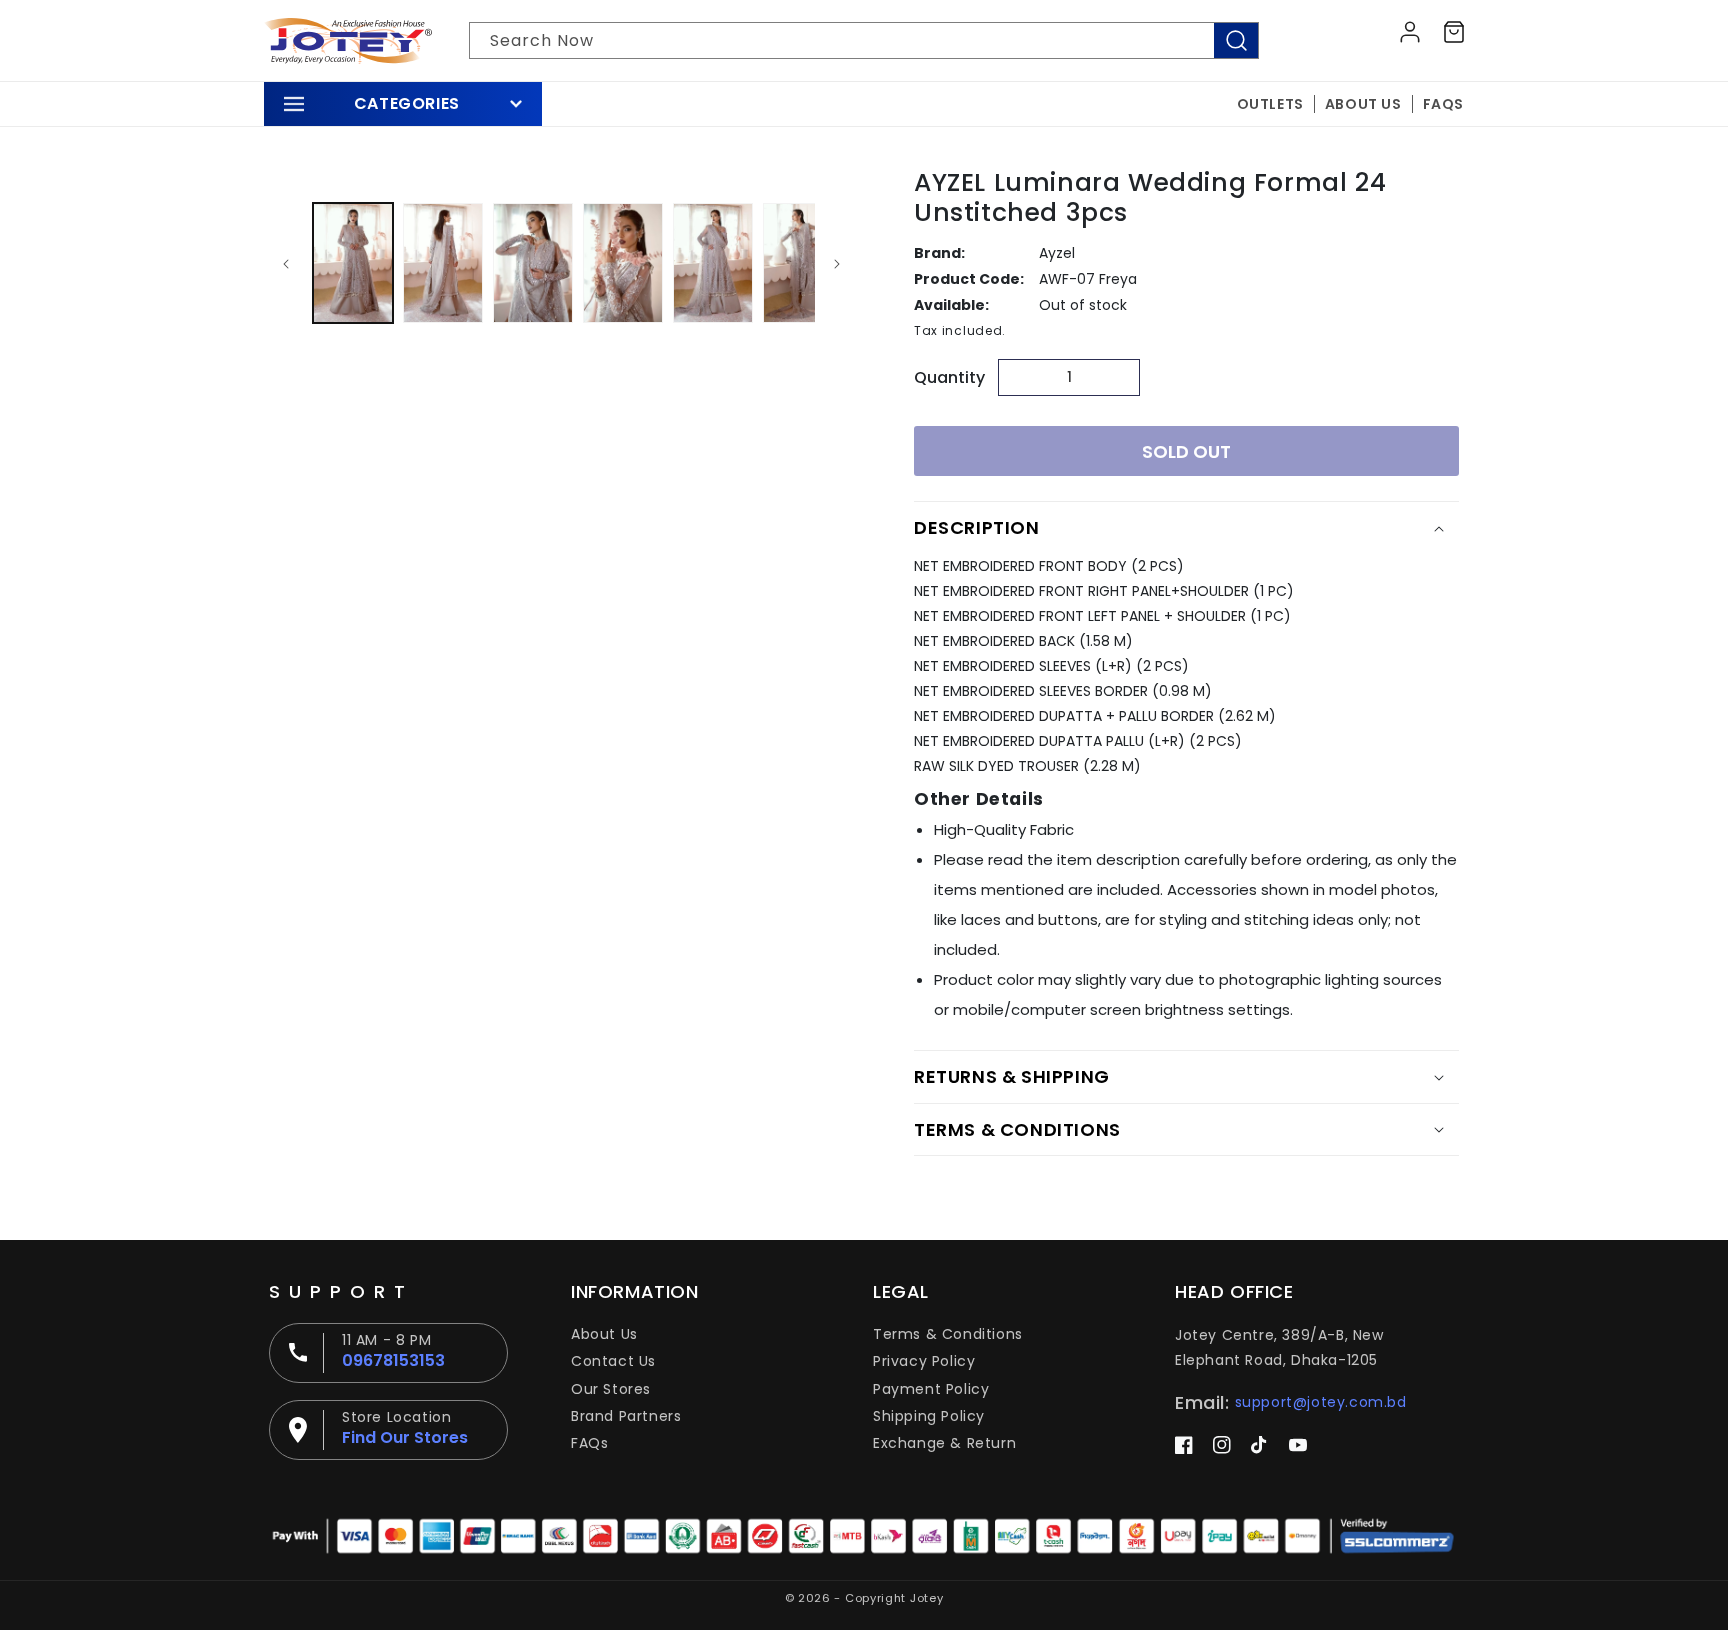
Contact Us (613, 1361)
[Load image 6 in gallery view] (803, 263)
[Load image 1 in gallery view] (353, 263)
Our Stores (611, 1389)
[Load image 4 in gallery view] (623, 263)
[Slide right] (837, 263)
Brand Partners (626, 1416)
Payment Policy (931, 1389)
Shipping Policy (929, 1416)
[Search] (1236, 40)
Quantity (949, 377)
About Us (604, 1334)
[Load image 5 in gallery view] (713, 263)
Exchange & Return (944, 1443)
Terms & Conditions (948, 1334)
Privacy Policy (924, 1361)
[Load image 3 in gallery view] (533, 263)
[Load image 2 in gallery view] (443, 263)
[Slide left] (286, 263)
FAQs (589, 1443)
